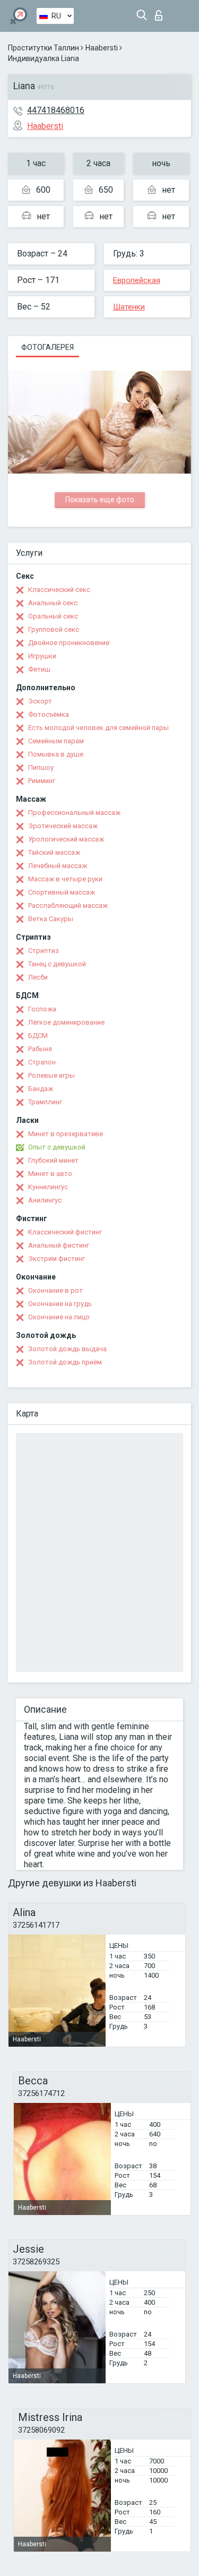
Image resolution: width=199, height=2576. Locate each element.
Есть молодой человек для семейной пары (98, 728)
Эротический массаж (63, 826)
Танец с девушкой (57, 964)
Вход (161, 12)
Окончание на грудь (60, 1304)
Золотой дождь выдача (67, 1349)
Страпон (42, 1062)
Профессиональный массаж (74, 813)
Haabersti (102, 48)
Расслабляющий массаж (68, 905)
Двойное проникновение (69, 643)
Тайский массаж (54, 852)
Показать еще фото (100, 500)
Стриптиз (44, 951)
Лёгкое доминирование (66, 1022)
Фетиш (39, 669)
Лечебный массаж (58, 866)
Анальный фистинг (59, 1245)
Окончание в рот (55, 1290)
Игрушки (42, 656)
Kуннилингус (48, 1187)
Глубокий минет (53, 1160)
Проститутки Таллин (44, 48)
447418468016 (56, 110)
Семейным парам (56, 741)
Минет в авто (50, 1174)
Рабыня (40, 1049)
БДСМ (38, 1036)
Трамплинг (45, 1102)
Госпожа (42, 1009)
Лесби (38, 977)
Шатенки (129, 307)
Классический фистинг (65, 1232)
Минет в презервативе (66, 1134)
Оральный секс (53, 616)
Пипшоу (41, 767)
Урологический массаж (66, 839)
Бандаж (41, 1089)
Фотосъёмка (49, 714)
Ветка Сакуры (51, 919)
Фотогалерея (47, 347)
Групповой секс (54, 629)
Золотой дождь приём (65, 1362)
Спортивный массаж (62, 892)
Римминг (42, 781)
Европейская (137, 280)
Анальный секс (53, 603)
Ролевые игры (51, 1075)
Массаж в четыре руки (65, 879)
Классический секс (59, 590)
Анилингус (45, 1200)
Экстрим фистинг (57, 1259)
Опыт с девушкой (57, 1147)
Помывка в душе (56, 754)
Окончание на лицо (59, 1317)
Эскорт (40, 701)
